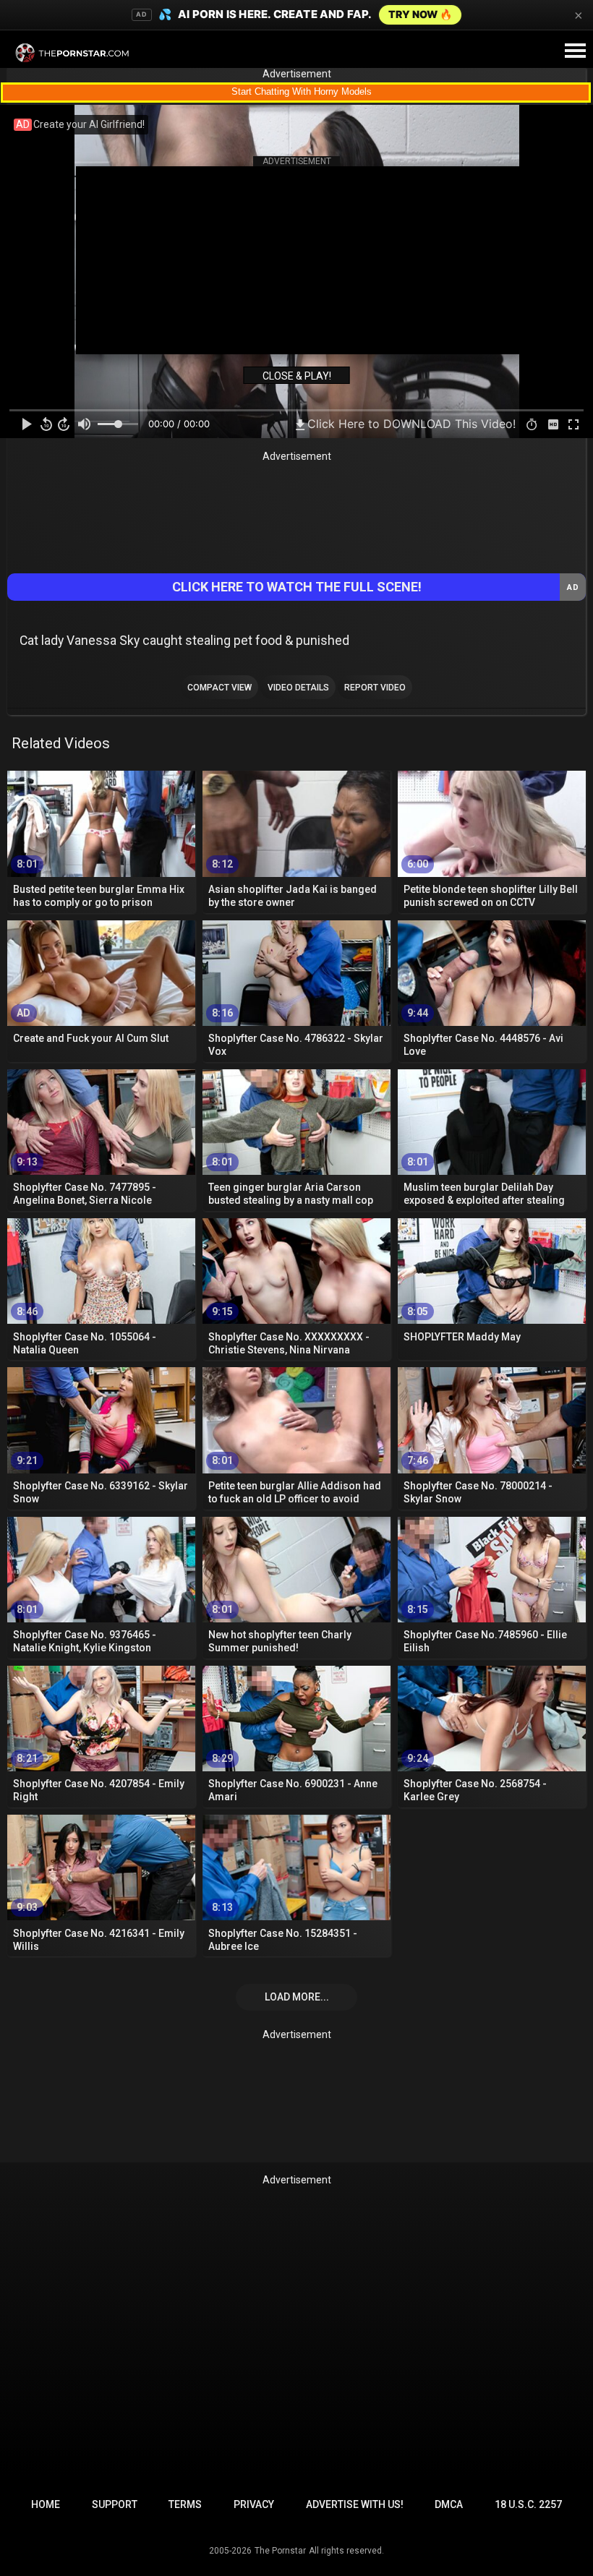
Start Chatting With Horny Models (302, 91)
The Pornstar (280, 2551)
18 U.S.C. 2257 (528, 2504)
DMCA (449, 2504)
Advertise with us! (355, 2504)
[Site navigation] (575, 51)
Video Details (298, 688)
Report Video (375, 688)
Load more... (297, 1997)
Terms (185, 2504)
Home (46, 2504)
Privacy (254, 2504)
